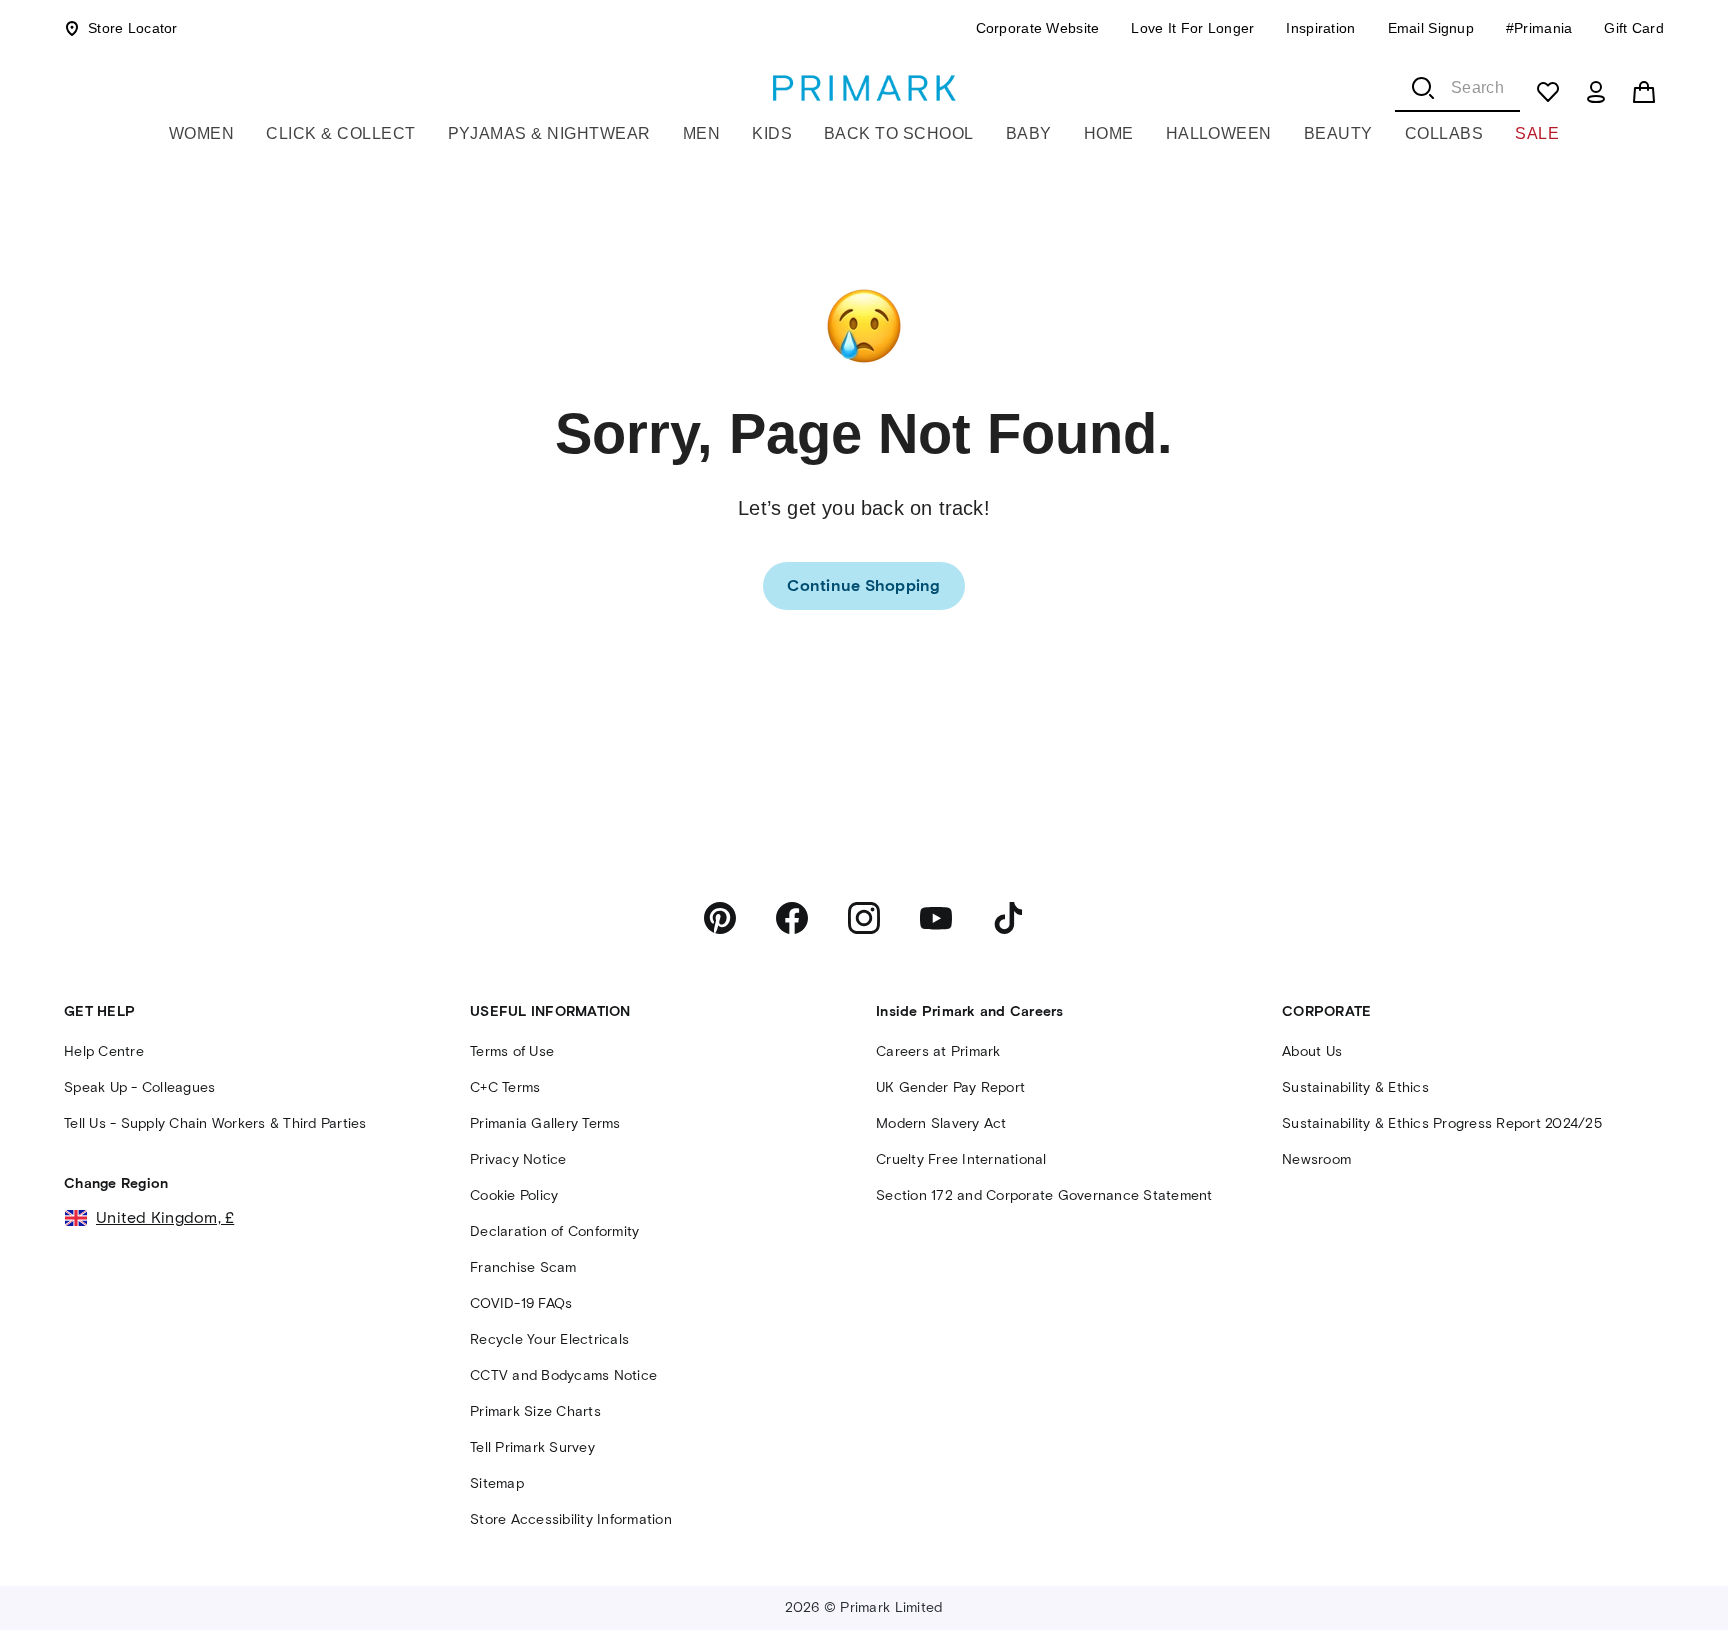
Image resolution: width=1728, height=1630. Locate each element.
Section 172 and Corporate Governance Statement (1044, 1195)
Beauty (1338, 133)
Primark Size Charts (535, 1411)
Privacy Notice (518, 1159)
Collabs (1444, 133)
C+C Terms (505, 1087)
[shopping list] (1548, 92)
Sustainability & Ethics (1355, 1087)
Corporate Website (1038, 28)
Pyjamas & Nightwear (549, 133)
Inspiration (1320, 28)
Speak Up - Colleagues (139, 1087)
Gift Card (1634, 28)
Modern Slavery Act (941, 1123)
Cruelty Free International (961, 1159)
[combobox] (1457, 88)
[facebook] (792, 918)
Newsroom (1316, 1159)
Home (1109, 133)
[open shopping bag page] (1644, 92)
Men (701, 133)
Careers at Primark (938, 1051)
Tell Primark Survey (532, 1447)
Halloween (1219, 133)
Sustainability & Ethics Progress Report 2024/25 (1442, 1123)
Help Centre (104, 1051)
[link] (863, 586)
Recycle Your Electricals (549, 1339)
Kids (772, 133)
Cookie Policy (514, 1195)
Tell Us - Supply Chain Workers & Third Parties (215, 1123)
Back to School (899, 133)
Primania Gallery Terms (545, 1123)
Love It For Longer (1192, 28)
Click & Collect (340, 133)
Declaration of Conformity (554, 1231)
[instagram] (864, 918)
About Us (1312, 1051)
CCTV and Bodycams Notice (563, 1375)
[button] (1670, 1577)
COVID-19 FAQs (521, 1303)
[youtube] (936, 918)
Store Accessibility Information (571, 1519)
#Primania (1539, 28)
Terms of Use (512, 1051)
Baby (1029, 133)
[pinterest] (720, 918)
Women (201, 133)
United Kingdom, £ (165, 1217)
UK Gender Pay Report (950, 1087)
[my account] (1596, 92)
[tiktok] (1008, 918)
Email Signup (1431, 28)
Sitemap (497, 1483)
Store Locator (133, 28)
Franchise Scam (523, 1267)
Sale (1537, 133)
